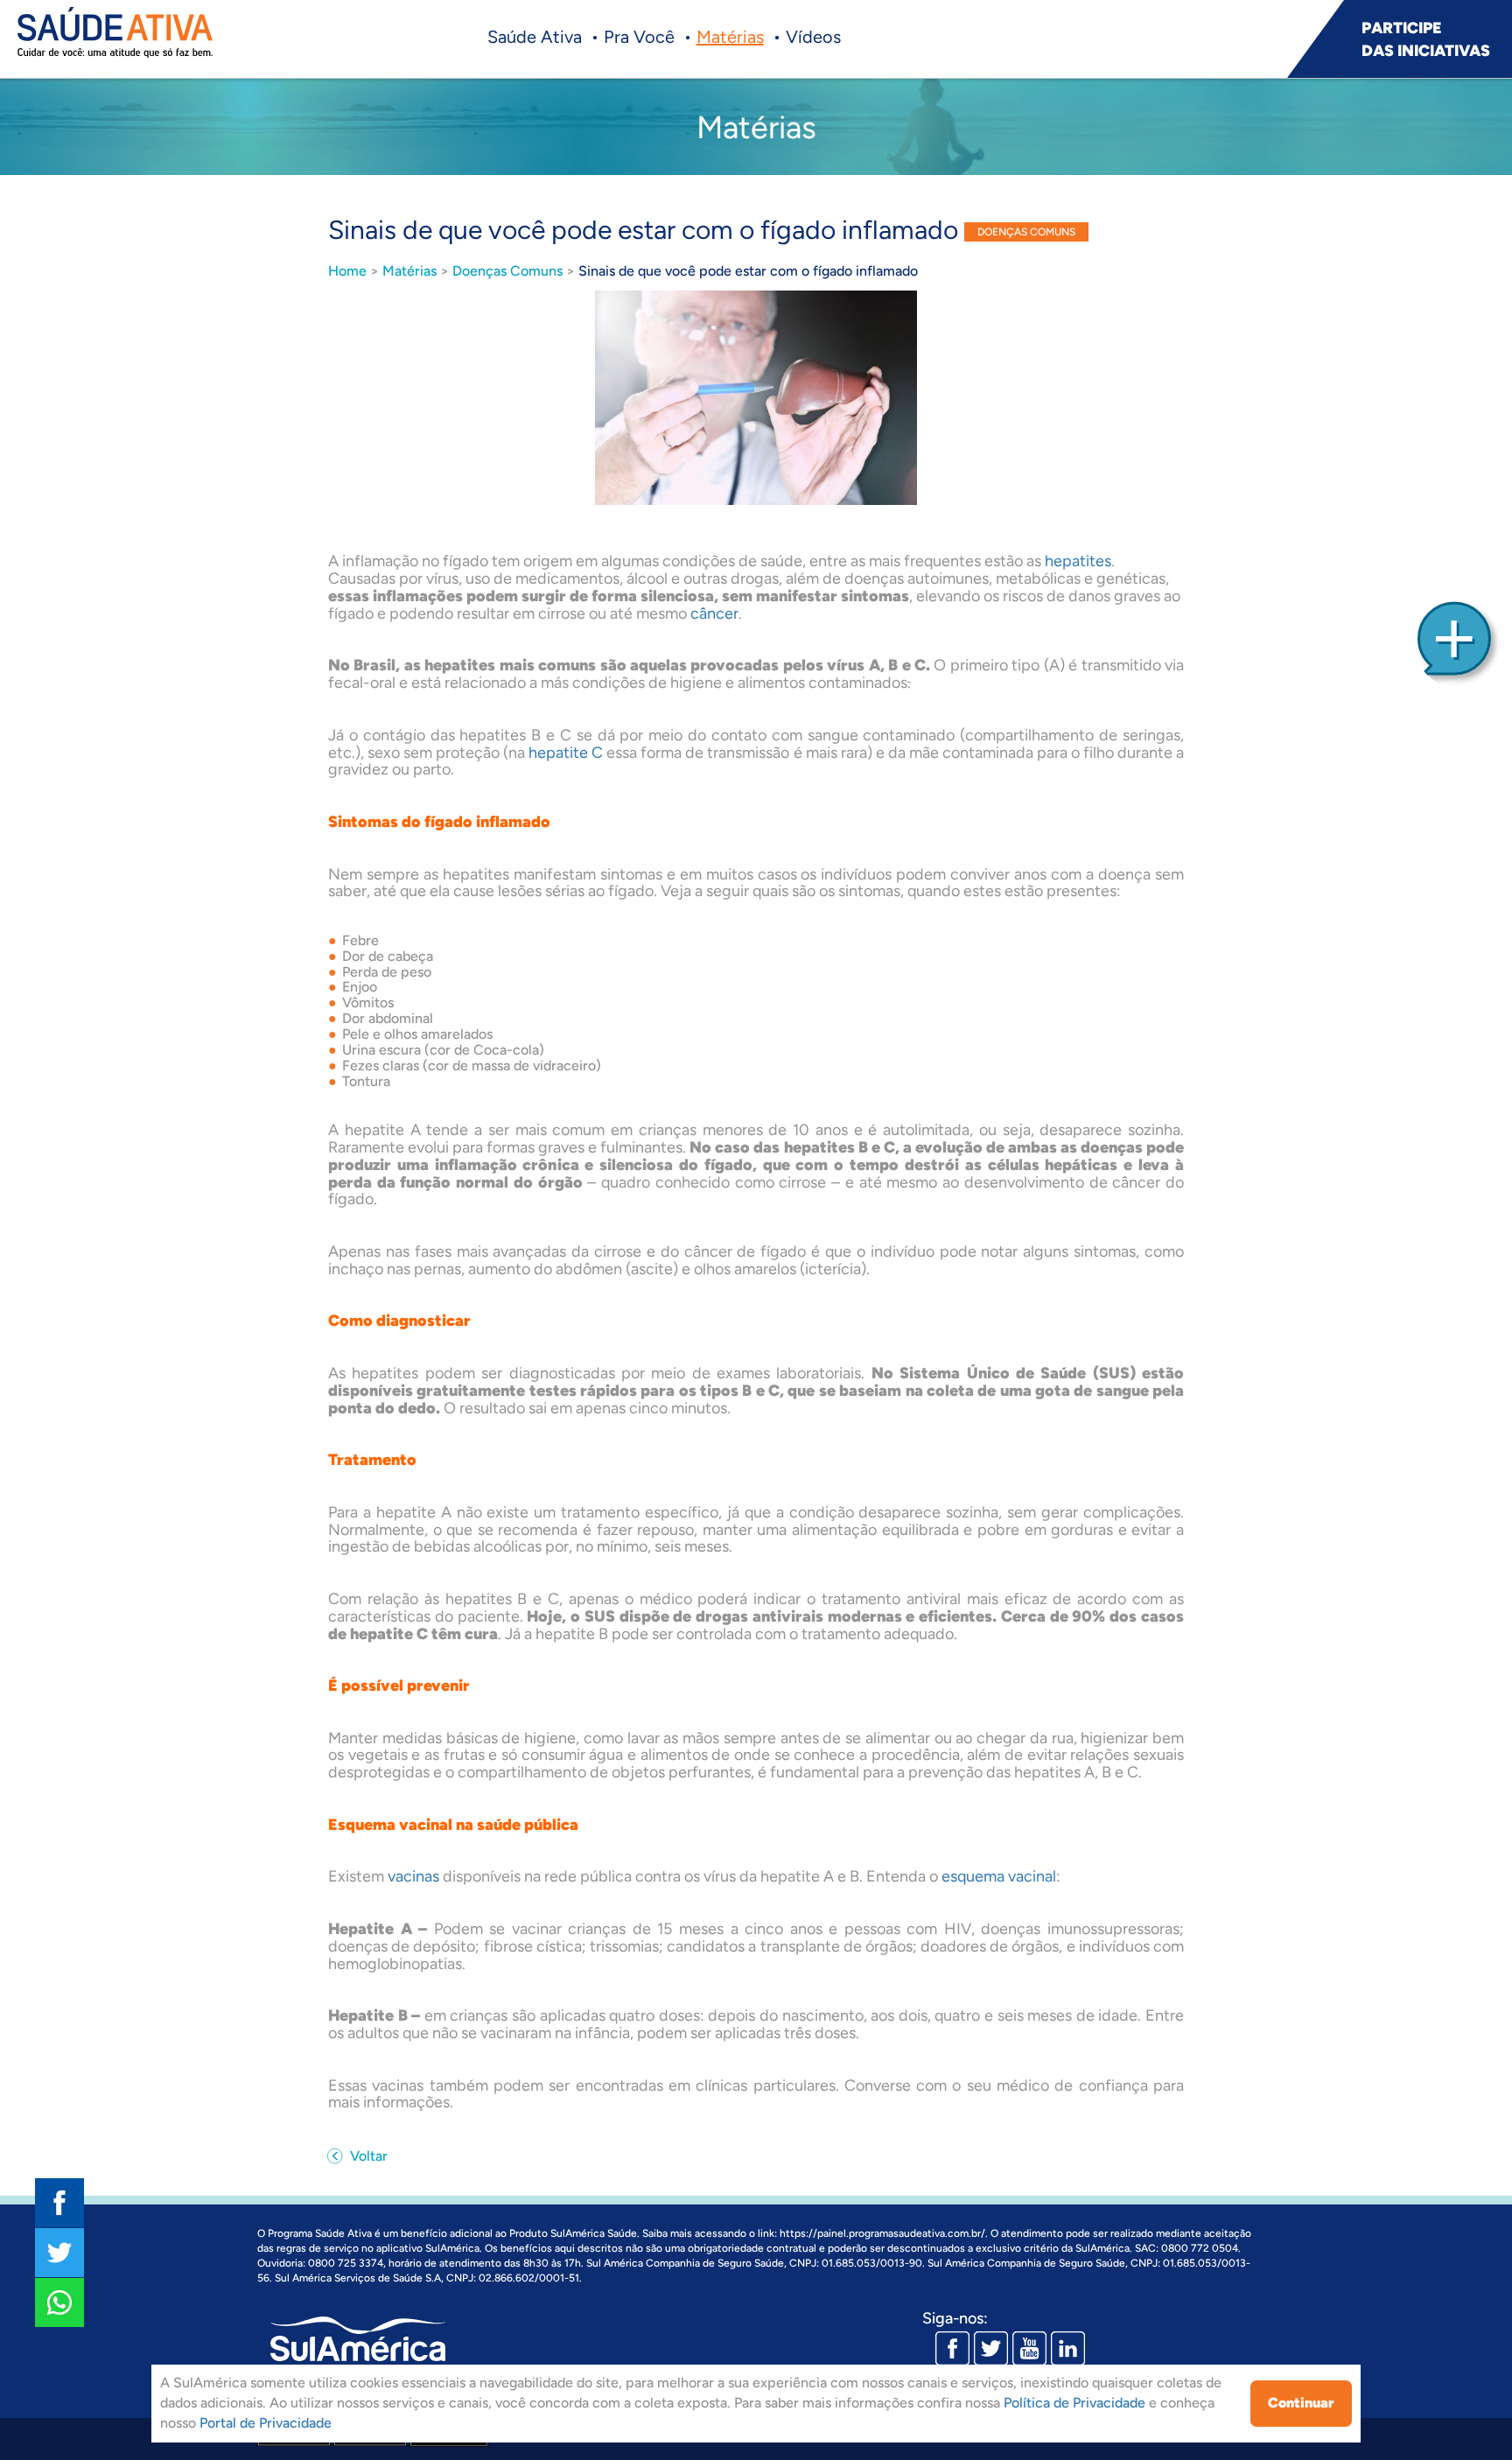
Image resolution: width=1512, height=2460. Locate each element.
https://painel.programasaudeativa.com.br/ (882, 2233)
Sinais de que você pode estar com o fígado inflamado (748, 271)
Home (347, 271)
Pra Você (639, 37)
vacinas (413, 1876)
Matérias (730, 37)
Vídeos (813, 37)
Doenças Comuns (507, 271)
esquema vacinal (999, 1876)
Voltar (367, 2156)
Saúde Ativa (535, 37)
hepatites (1078, 561)
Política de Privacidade (1074, 2403)
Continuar (1301, 2403)
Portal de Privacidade (266, 2423)
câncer (714, 613)
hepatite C (566, 753)
